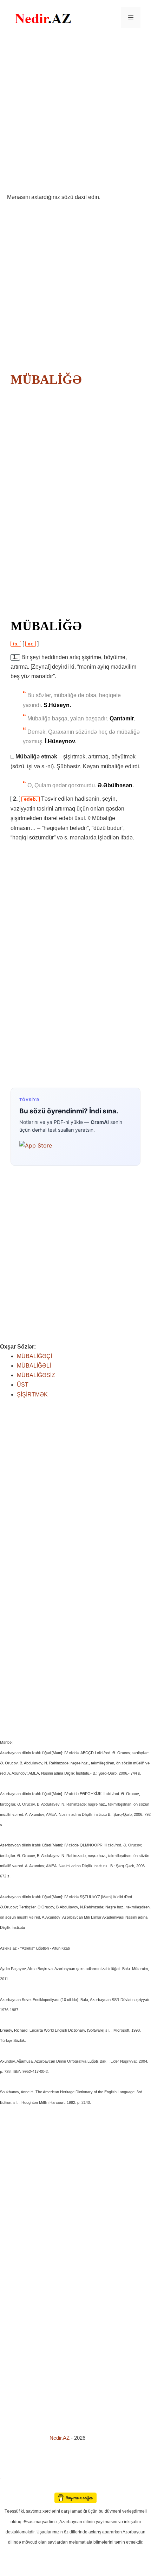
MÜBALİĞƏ (46, 380)
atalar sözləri (12, 2478)
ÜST (23, 1385)
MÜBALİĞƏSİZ (36, 1375)
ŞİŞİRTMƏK (32, 1395)
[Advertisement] (75, 114)
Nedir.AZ (60, 2438)
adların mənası (12, 2488)
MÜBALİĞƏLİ (34, 1366)
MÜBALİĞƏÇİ (34, 1356)
